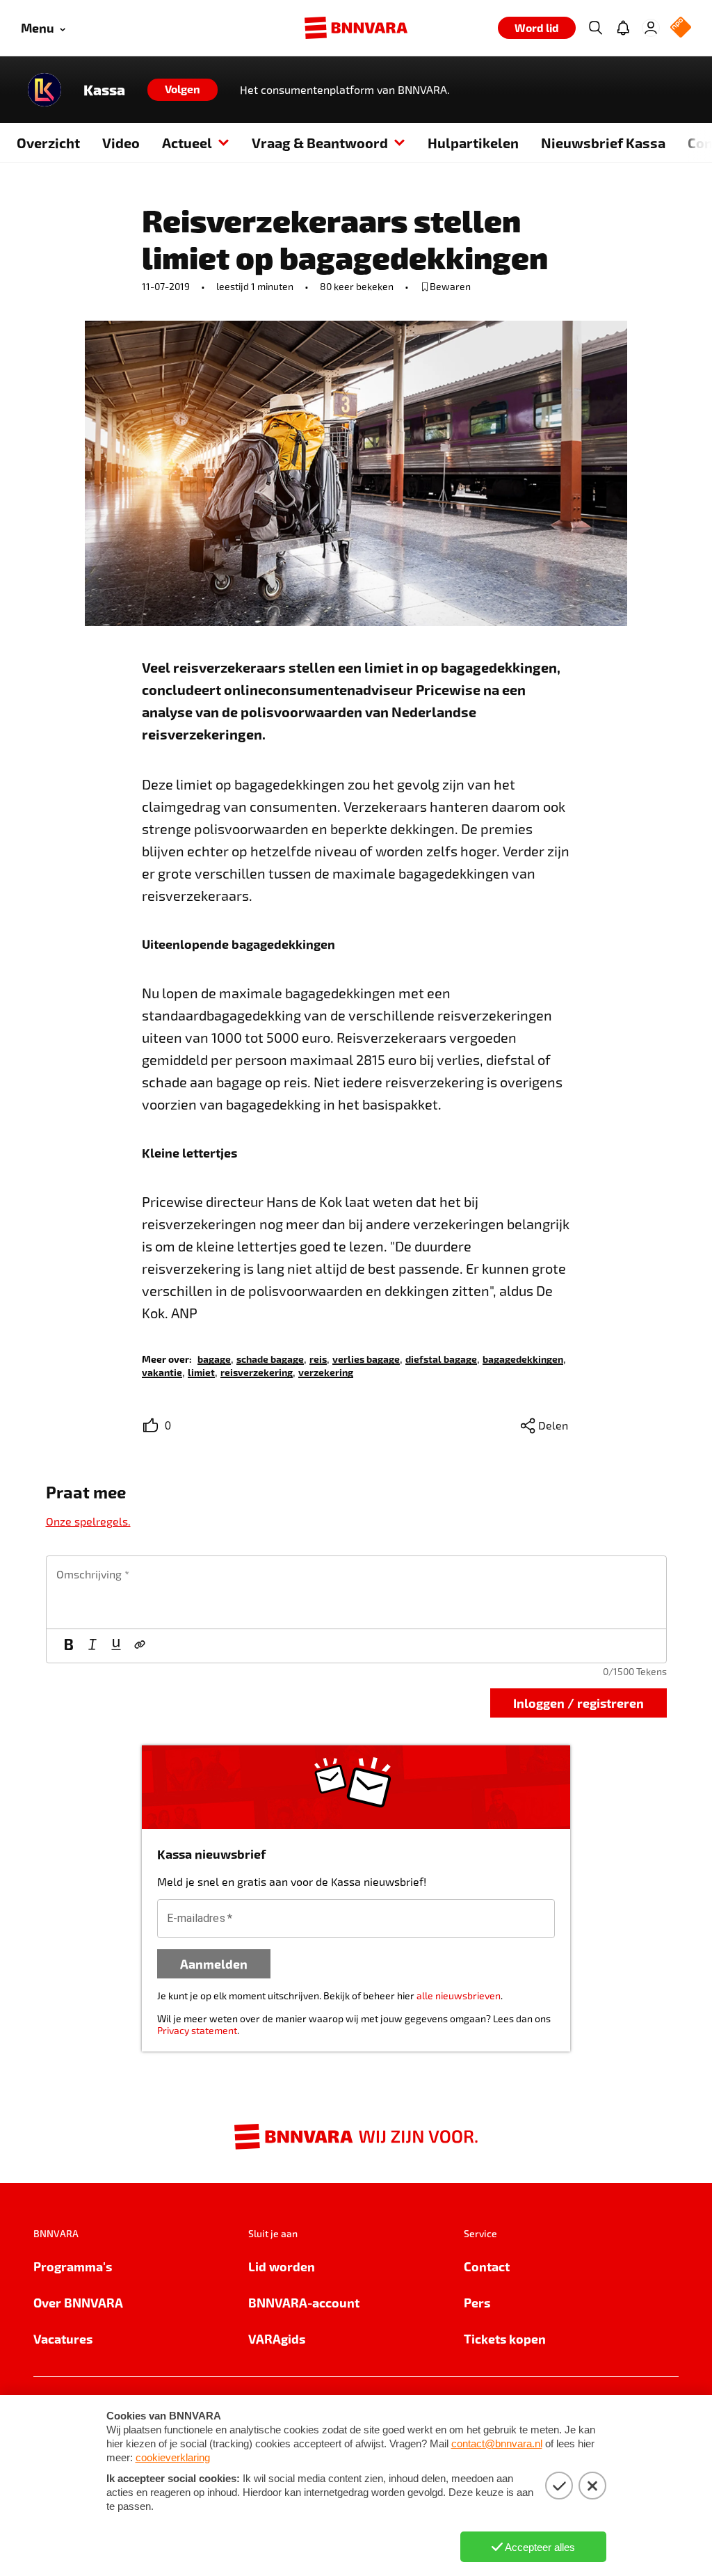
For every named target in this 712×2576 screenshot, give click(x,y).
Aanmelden (214, 1963)
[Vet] (69, 1646)
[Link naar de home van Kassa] (44, 90)
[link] (214, 1358)
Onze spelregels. (88, 1521)
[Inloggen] (651, 28)
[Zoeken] (595, 28)
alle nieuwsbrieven (459, 1995)
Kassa (104, 90)
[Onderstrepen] (116, 1646)
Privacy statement (197, 2030)
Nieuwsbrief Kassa (603, 143)
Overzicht (48, 143)
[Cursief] (92, 1646)
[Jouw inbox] (623, 28)
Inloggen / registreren (578, 1703)
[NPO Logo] (681, 28)
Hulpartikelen (473, 143)
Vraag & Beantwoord (320, 143)
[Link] (140, 1646)
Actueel (187, 143)
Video (121, 143)
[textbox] (356, 1592)
